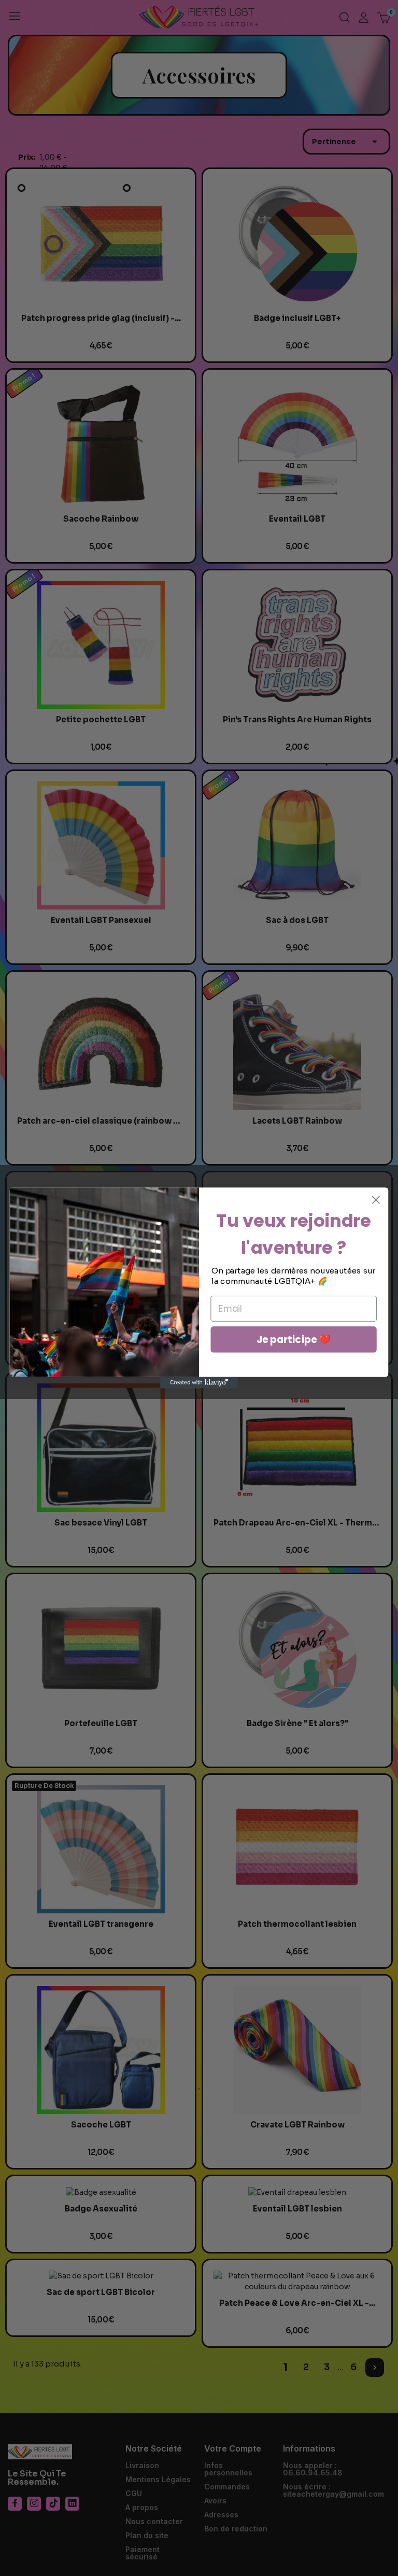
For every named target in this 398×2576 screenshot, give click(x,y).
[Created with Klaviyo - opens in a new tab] (199, 1382)
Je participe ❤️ (294, 1339)
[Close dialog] (376, 1200)
